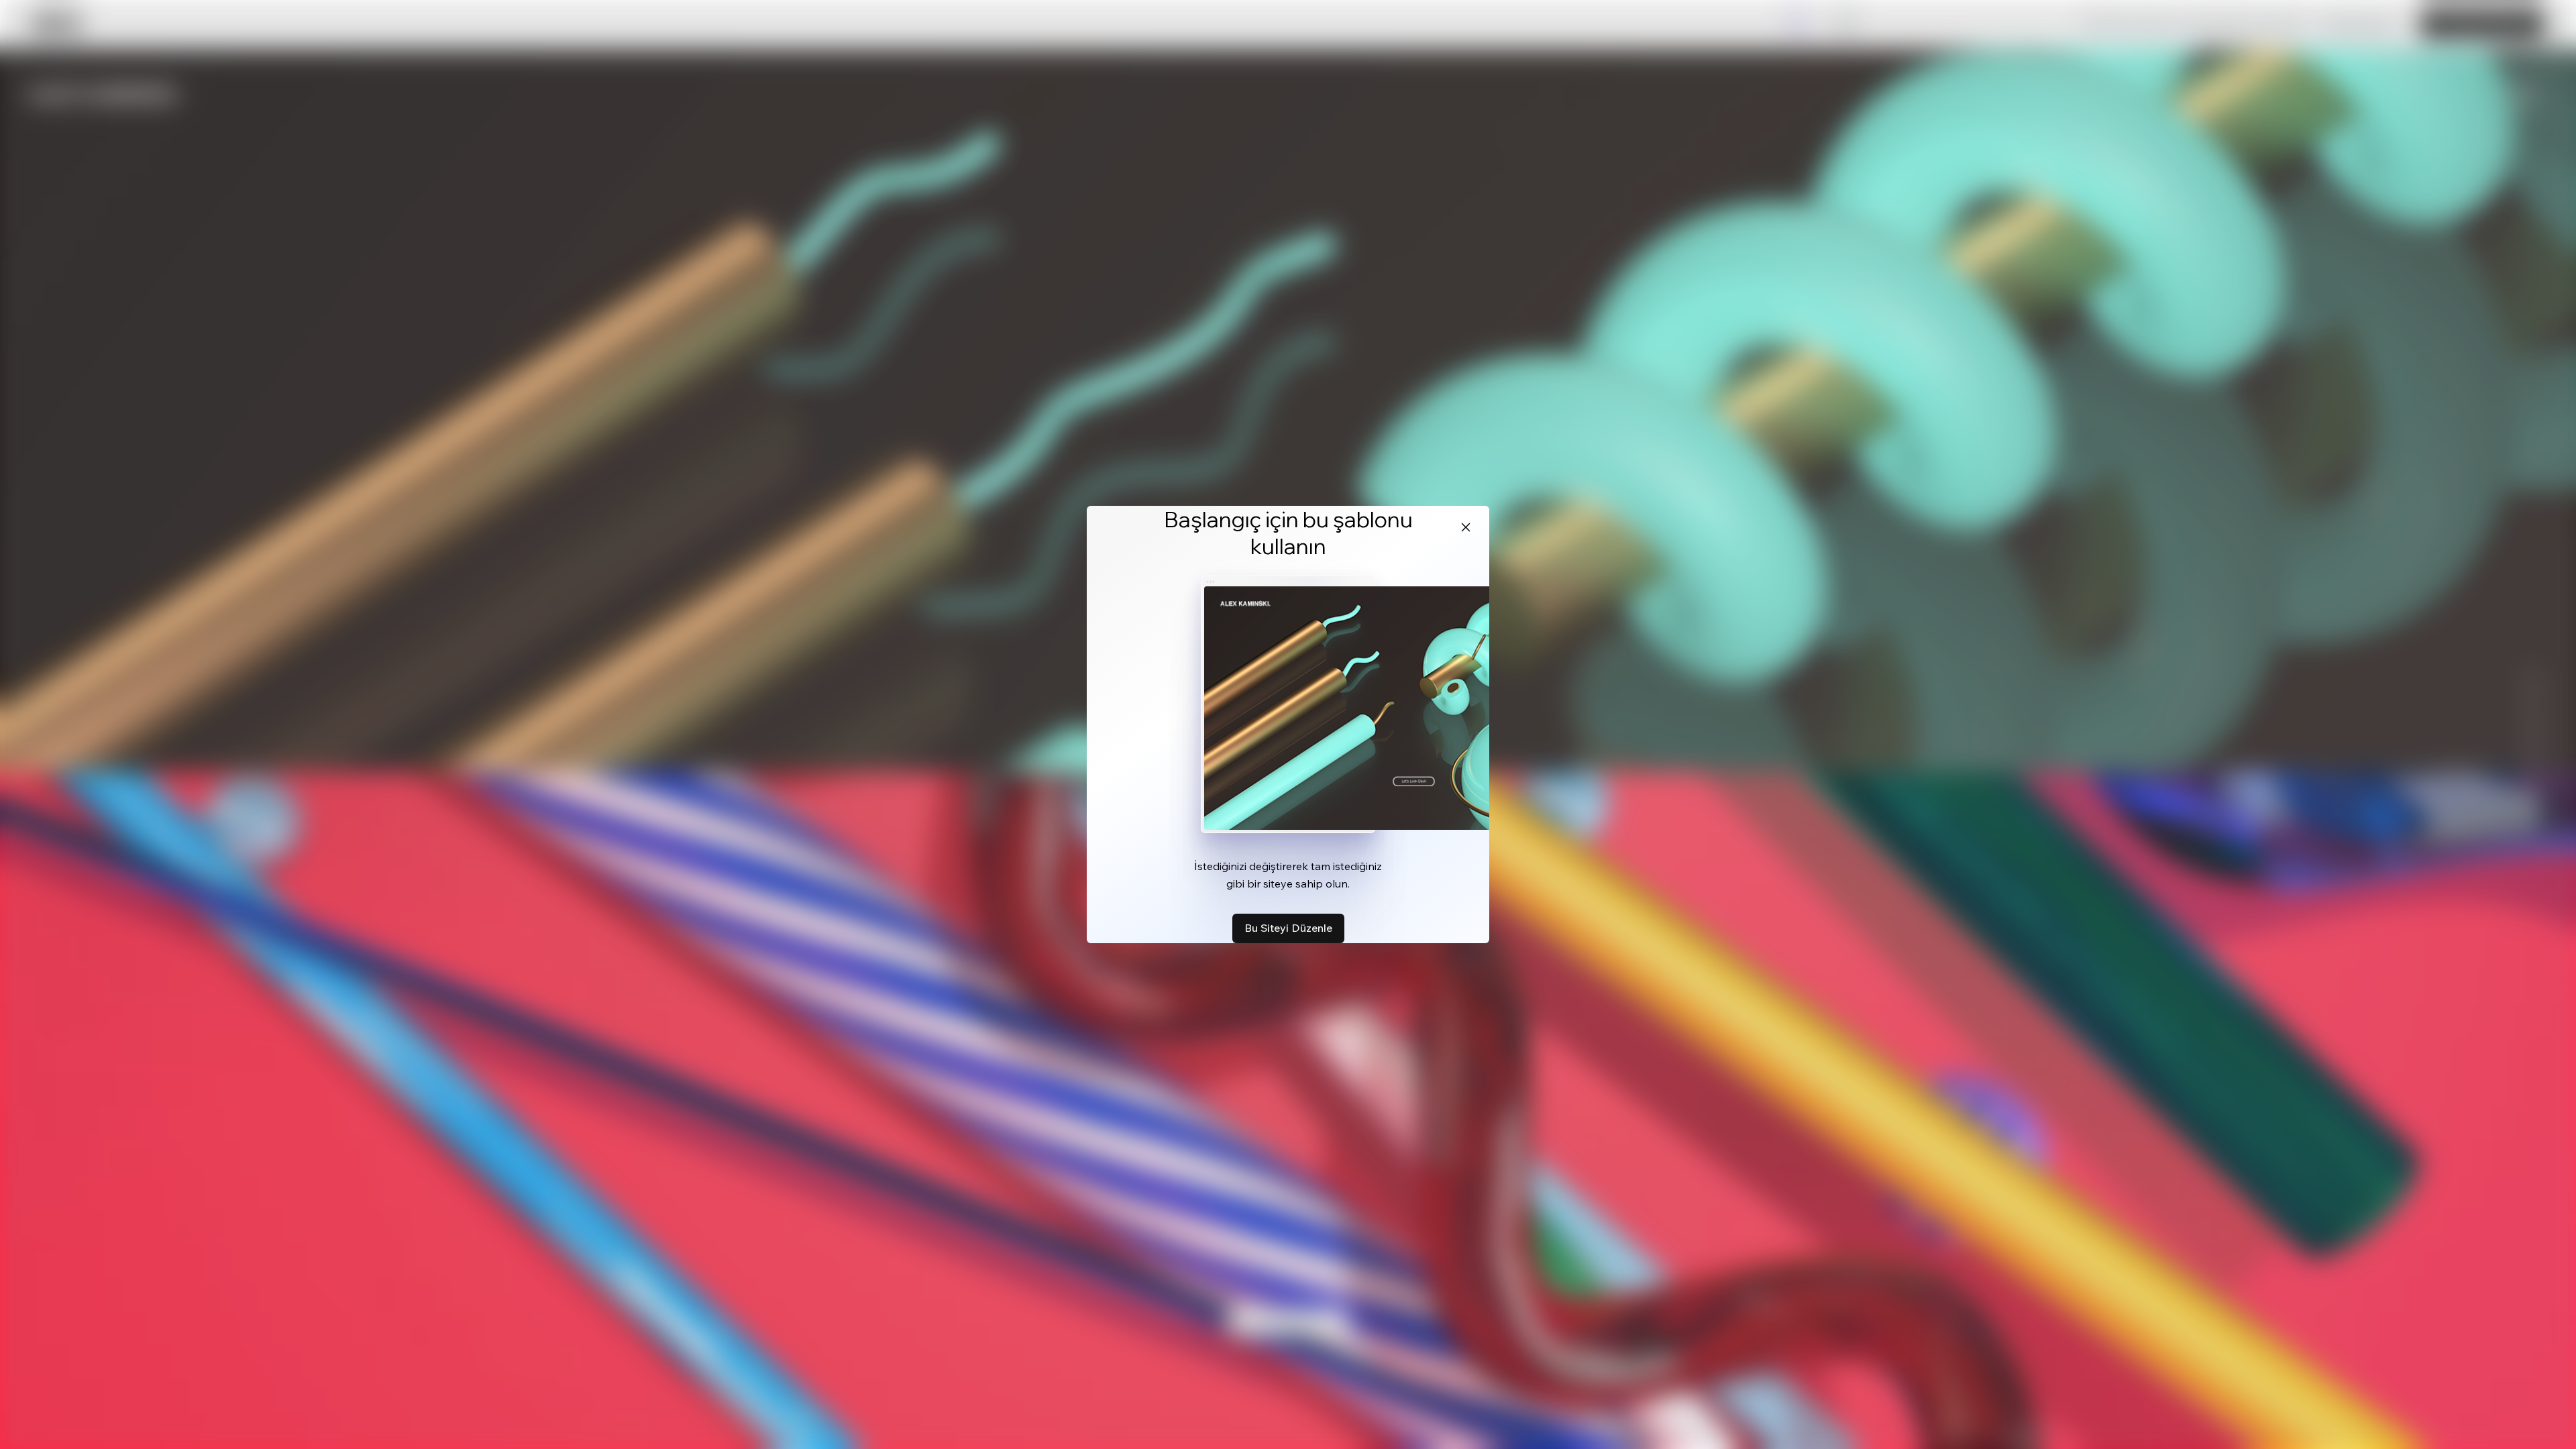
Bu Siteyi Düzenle (1288, 928)
